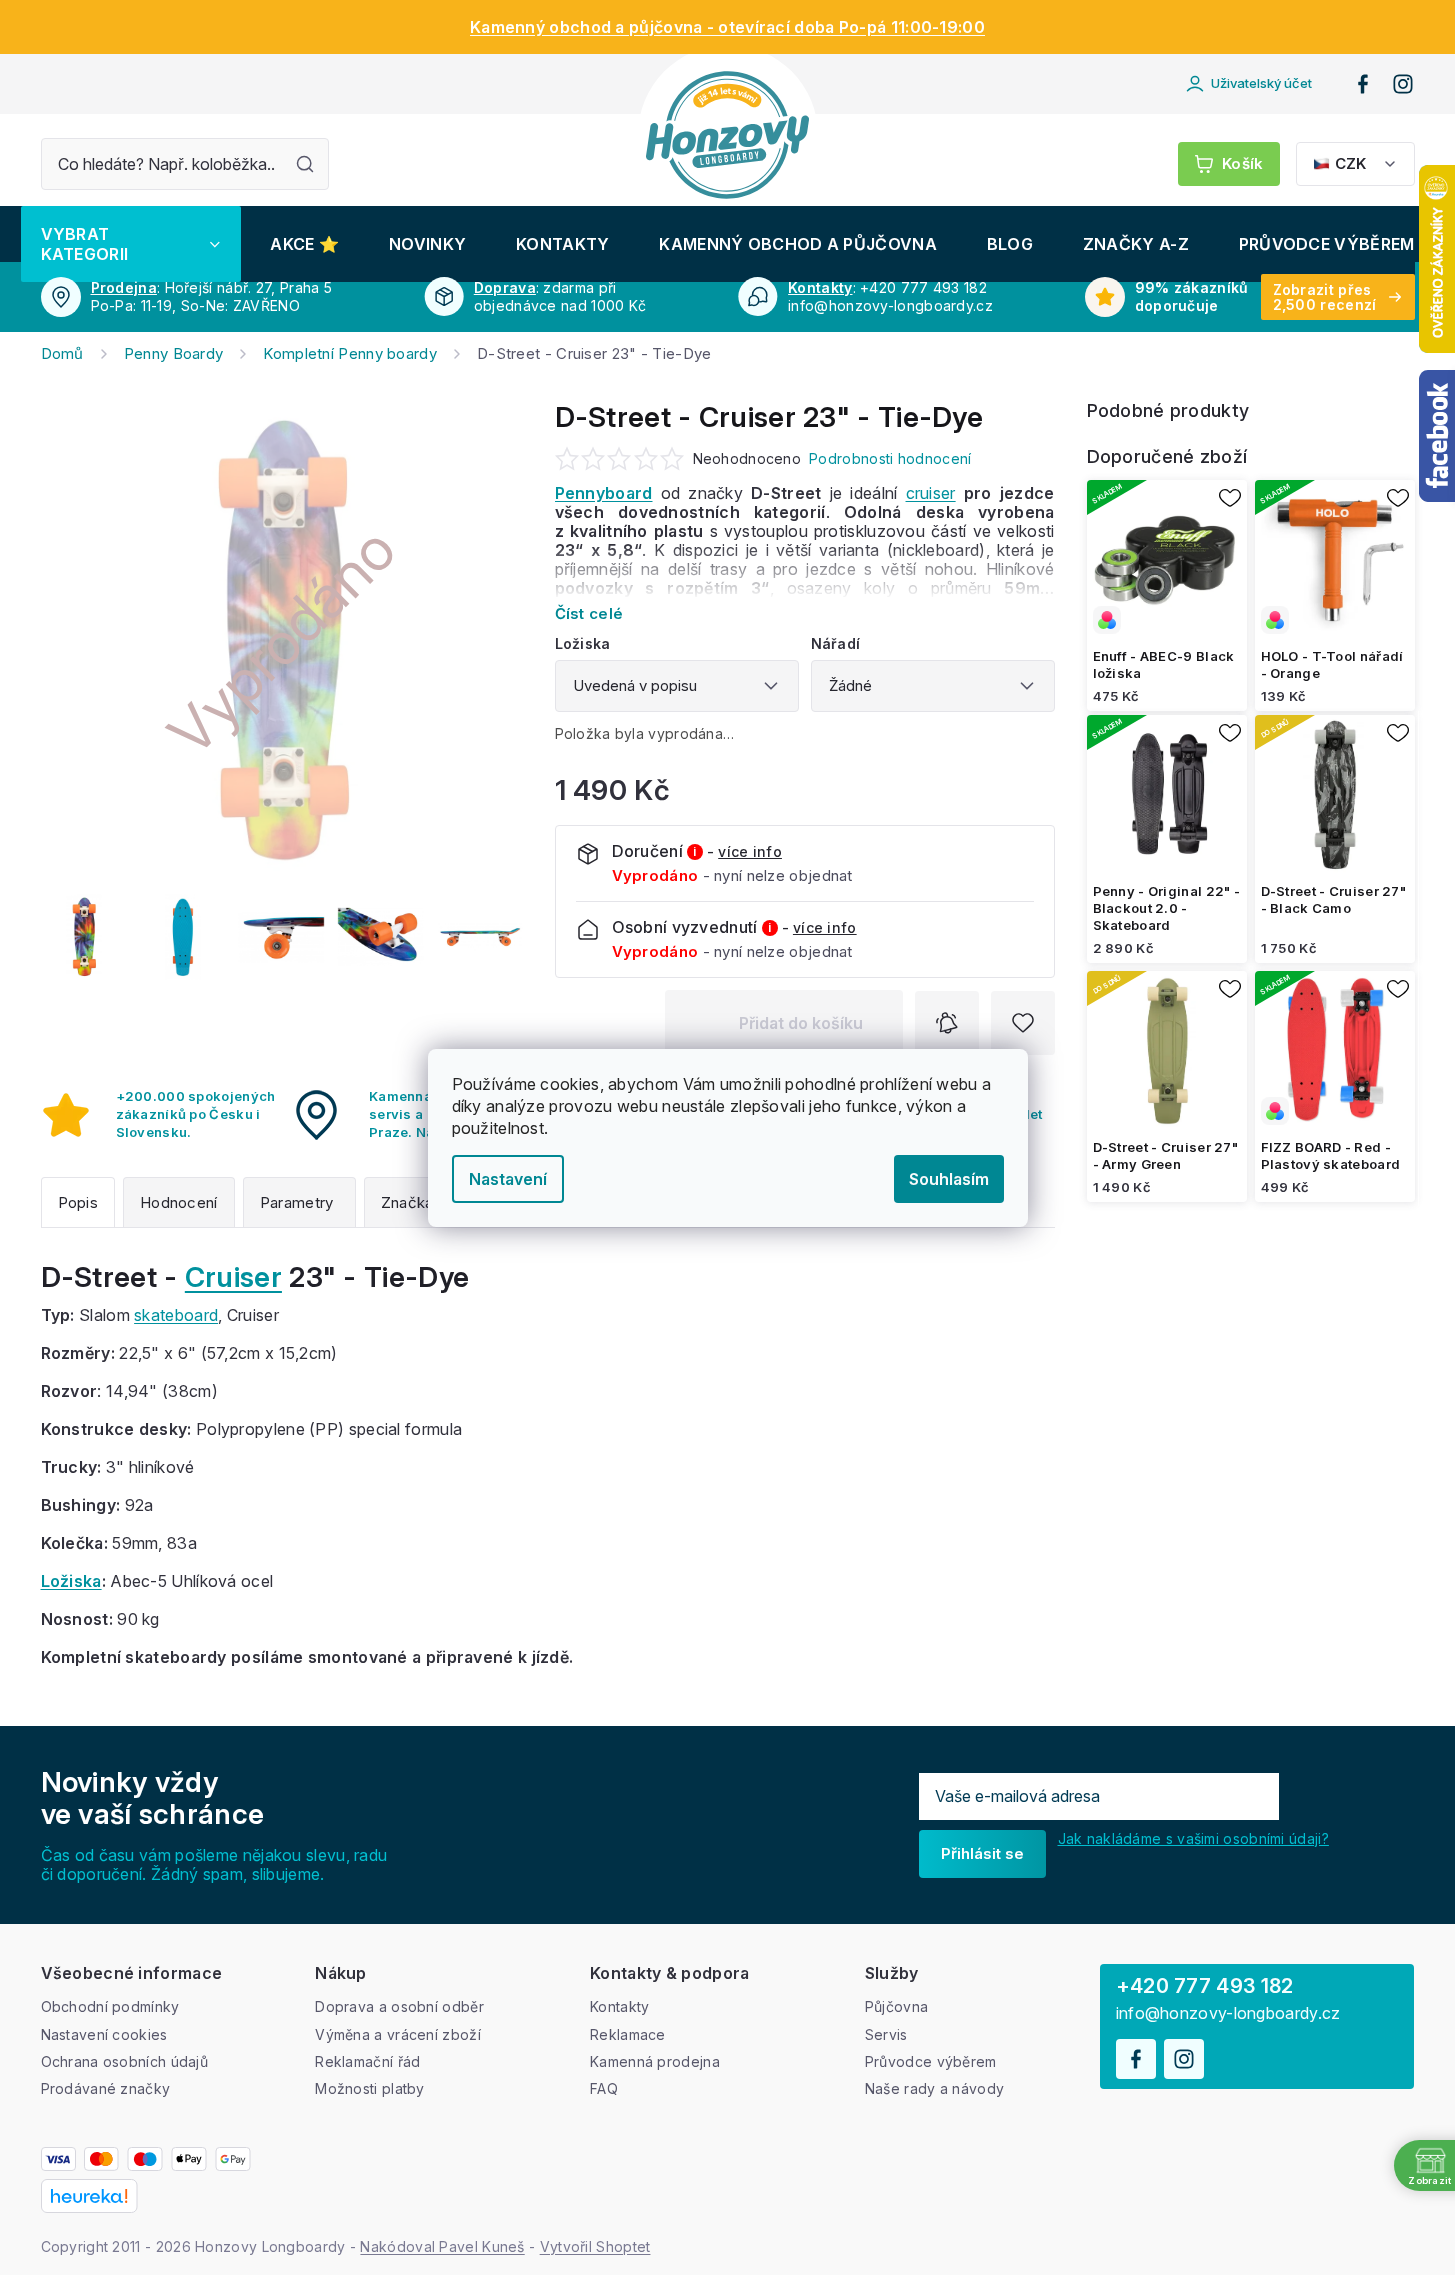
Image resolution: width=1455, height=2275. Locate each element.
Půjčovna (896, 2006)
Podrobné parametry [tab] (299, 1202)
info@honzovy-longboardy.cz (1228, 2013)
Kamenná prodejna (655, 2061)
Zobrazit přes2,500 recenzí (1325, 297)
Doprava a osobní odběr (399, 2006)
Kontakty (820, 287)
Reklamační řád (367, 2061)
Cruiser (233, 1277)
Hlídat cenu (947, 1023)
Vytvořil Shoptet (595, 2246)
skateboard (176, 1315)
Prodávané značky (106, 2088)
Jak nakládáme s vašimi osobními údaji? (1193, 1838)
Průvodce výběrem (931, 2061)
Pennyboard (604, 493)
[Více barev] (1167, 560)
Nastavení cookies (104, 2034)
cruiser (931, 493)
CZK (1350, 163)
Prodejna (124, 287)
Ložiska (71, 1581)
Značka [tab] (407, 1202)
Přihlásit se (982, 1853)
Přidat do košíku (801, 1023)
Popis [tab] (78, 1202)
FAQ (604, 2088)
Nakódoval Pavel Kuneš (442, 2246)
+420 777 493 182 (1205, 1986)
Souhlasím (949, 1179)
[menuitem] (131, 244)
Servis (886, 2034)
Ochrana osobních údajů (125, 2061)
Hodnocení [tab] (179, 1202)
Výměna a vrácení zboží (398, 2034)
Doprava (505, 287)
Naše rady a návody (934, 2088)
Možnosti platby (370, 2088)
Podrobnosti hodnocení (890, 458)
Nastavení (508, 1179)
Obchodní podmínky (110, 2006)
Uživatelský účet (1261, 83)
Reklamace (628, 2034)
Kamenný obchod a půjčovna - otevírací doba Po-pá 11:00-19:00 (727, 27)
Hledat (305, 164)
